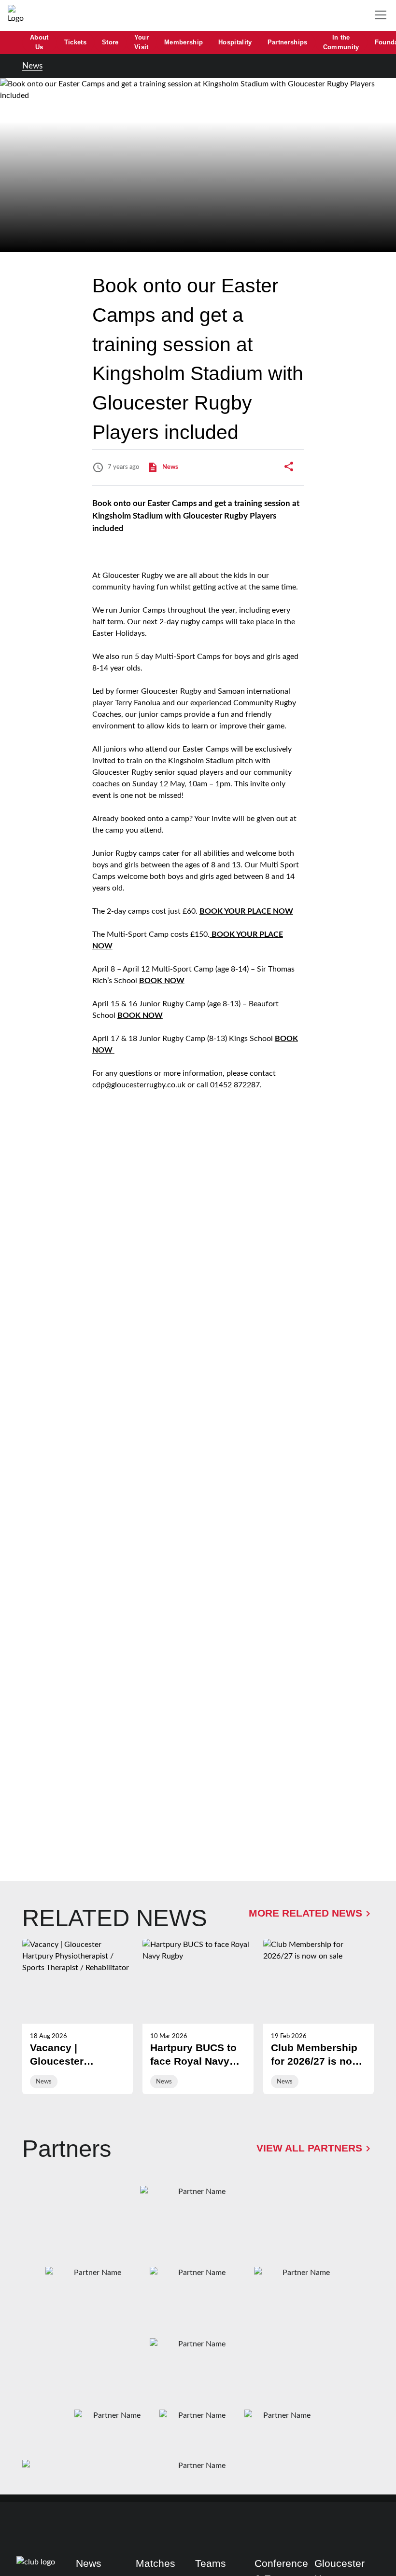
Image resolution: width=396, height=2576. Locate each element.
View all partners (309, 2148)
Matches (156, 2563)
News (32, 66)
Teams (211, 2563)
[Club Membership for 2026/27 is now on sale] (318, 2016)
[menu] (382, 15)
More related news (305, 1913)
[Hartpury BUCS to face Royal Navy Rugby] (198, 2016)
